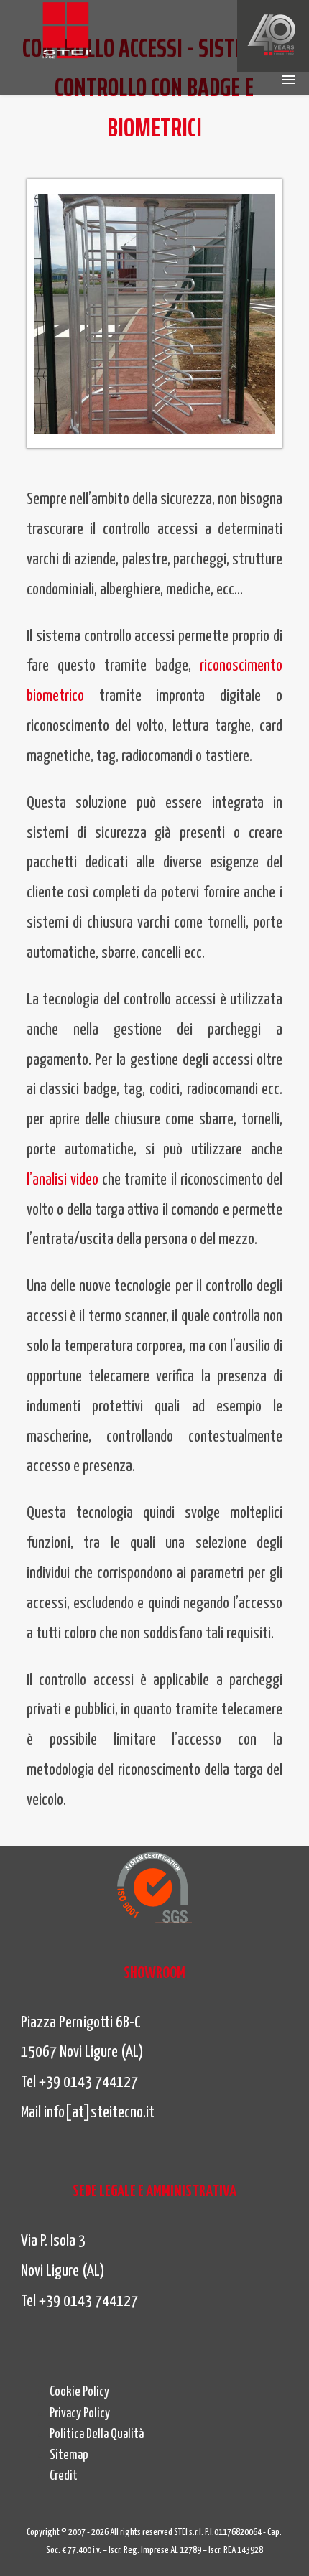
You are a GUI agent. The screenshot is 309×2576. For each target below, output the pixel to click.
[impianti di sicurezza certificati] (154, 1889)
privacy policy (80, 2414)
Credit (64, 2476)
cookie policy (79, 2392)
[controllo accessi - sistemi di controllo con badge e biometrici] (66, 32)
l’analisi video (63, 1180)
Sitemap (69, 2455)
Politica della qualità (97, 2435)
